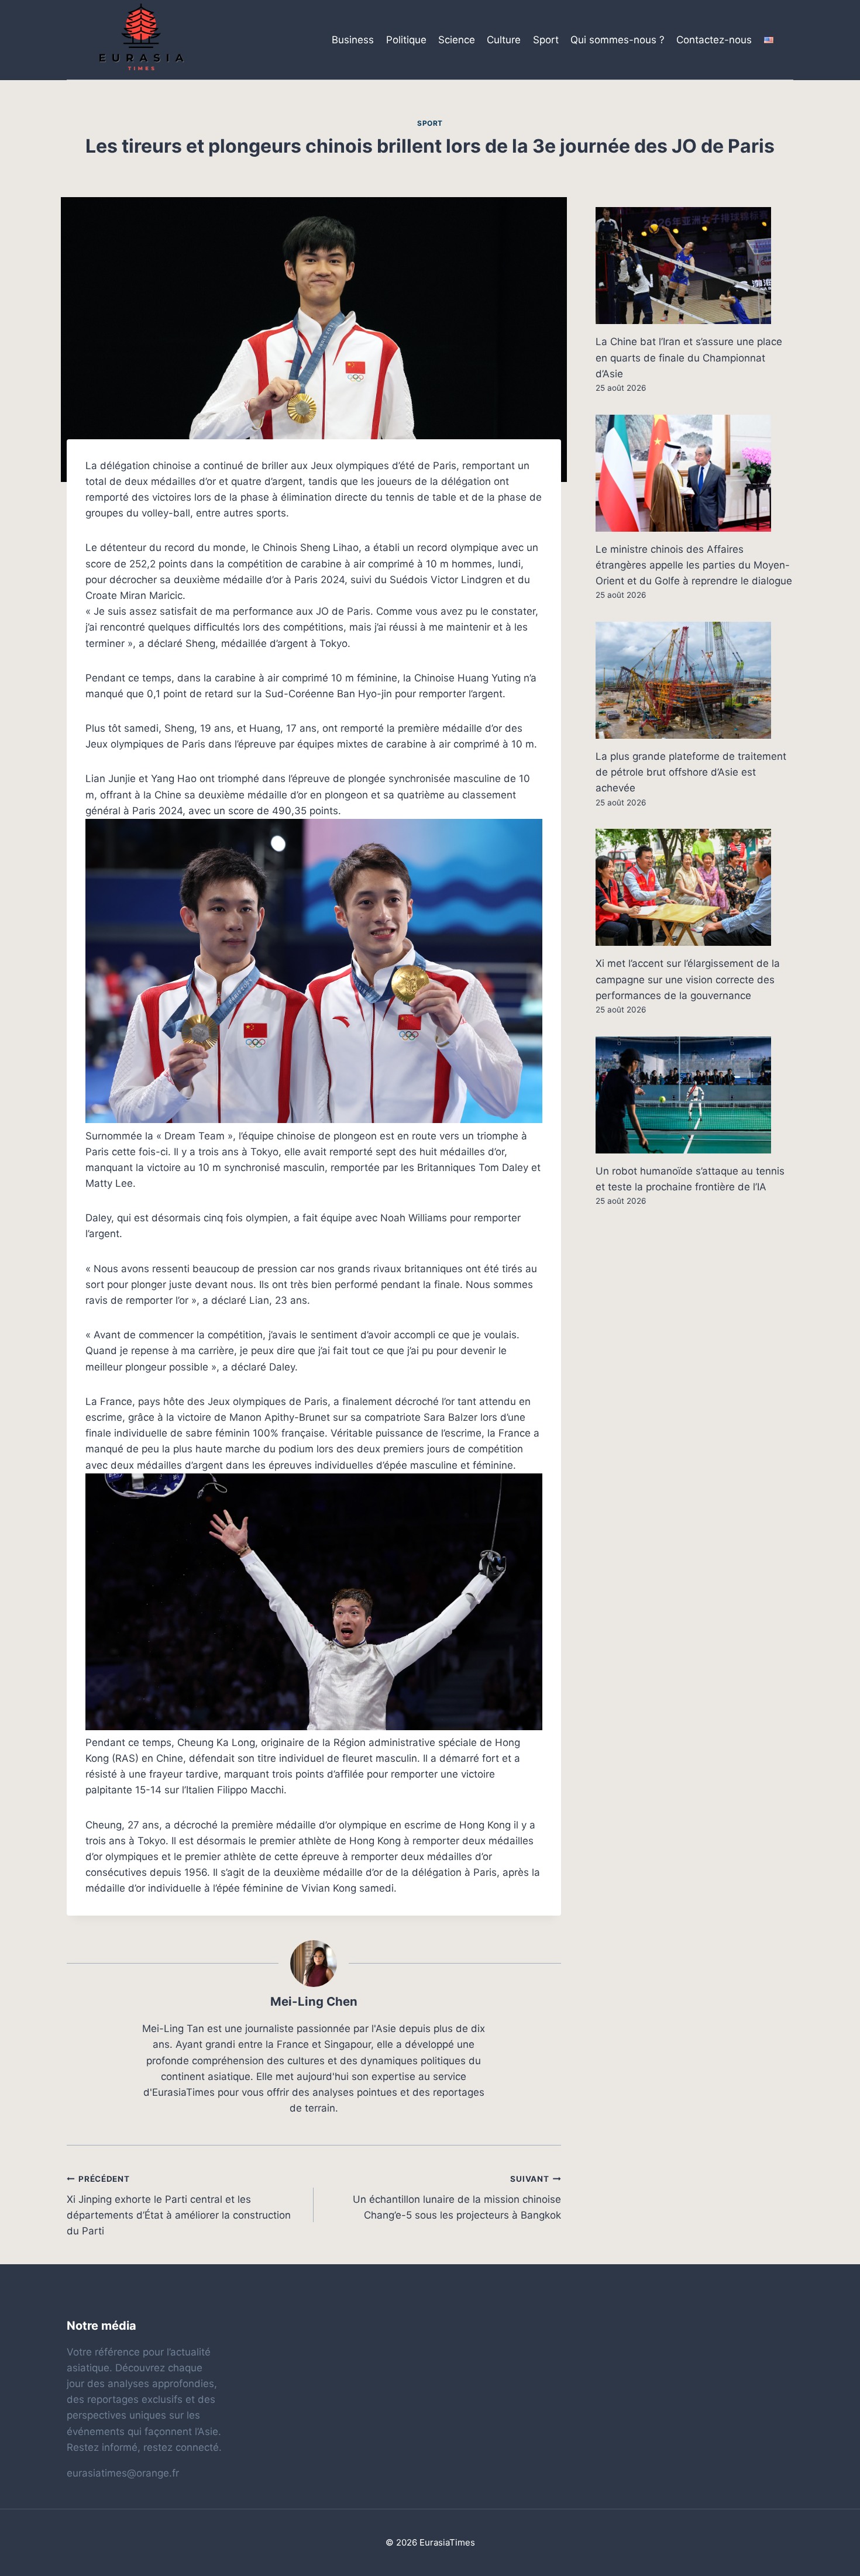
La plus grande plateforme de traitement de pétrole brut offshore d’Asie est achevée (691, 772)
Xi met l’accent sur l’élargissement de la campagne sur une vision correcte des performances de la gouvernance (688, 979)
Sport (546, 40)
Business (353, 40)
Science (457, 40)
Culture (504, 40)
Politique (406, 40)
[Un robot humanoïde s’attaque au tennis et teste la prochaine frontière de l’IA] (694, 1095)
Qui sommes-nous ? (618, 40)
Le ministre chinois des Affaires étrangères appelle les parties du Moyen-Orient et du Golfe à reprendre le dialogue (694, 565)
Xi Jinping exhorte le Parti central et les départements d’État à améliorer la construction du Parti (179, 2205)
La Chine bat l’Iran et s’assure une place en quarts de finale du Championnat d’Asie (689, 357)
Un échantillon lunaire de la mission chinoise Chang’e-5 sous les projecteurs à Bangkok (457, 2198)
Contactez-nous (714, 40)
